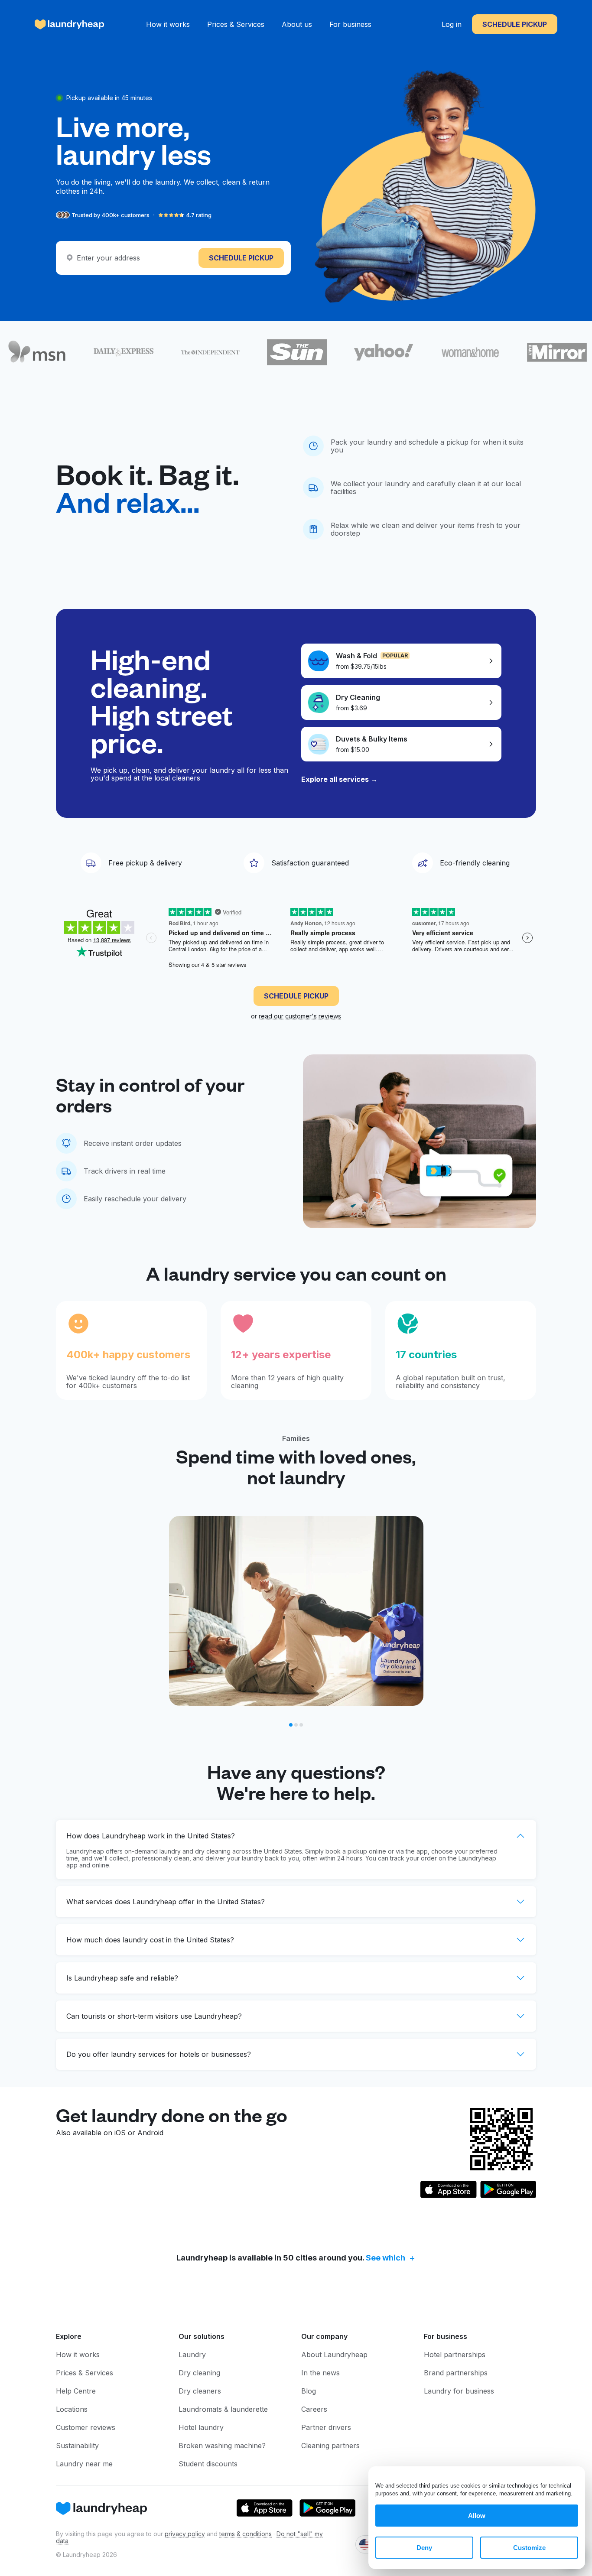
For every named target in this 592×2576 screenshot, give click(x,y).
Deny (424, 2548)
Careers (314, 2409)
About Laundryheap (334, 2355)
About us (297, 24)
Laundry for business (459, 2391)
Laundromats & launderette (223, 2409)
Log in (452, 24)
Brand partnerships (456, 2373)
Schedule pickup (515, 24)
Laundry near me (84, 2464)
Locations (72, 2409)
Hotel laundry (201, 2427)
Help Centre (76, 2391)
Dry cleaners (200, 2391)
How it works (168, 24)
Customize (529, 2548)
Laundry (192, 2355)
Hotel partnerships (455, 2355)
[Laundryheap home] (70, 24)
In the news (320, 2373)
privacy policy (185, 2534)
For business (350, 24)
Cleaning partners (330, 2446)
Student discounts (208, 2464)
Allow (477, 2516)
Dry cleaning (199, 2373)
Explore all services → (339, 779)
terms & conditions (246, 2534)
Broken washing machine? (222, 2446)
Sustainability (77, 2446)
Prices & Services (236, 24)
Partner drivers (326, 2427)
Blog (309, 2391)
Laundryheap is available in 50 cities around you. (291, 2258)
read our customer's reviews (300, 1016)
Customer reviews (86, 2427)
